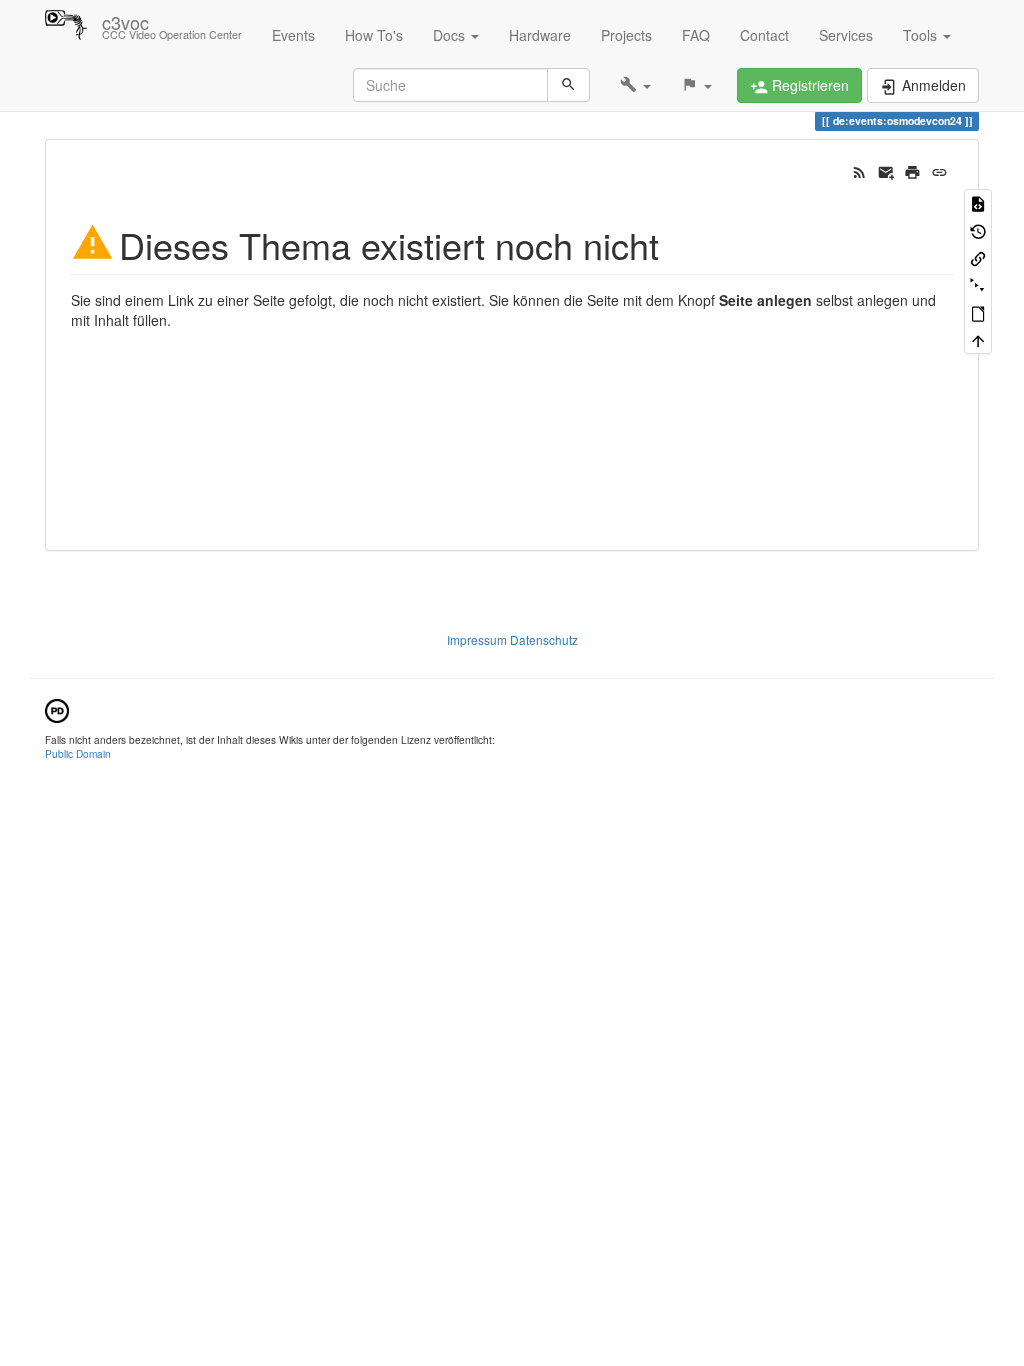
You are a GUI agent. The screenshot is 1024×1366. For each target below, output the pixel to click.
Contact (764, 35)
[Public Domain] (57, 708)
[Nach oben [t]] (978, 339)
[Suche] (568, 85)
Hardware (540, 35)
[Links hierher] (978, 257)
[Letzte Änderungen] (859, 170)
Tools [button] (922, 35)
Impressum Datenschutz (512, 639)
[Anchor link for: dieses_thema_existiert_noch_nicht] (677, 243)
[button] (635, 85)
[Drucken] (912, 170)
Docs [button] (451, 35)
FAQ (696, 35)
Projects (626, 35)
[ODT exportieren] (978, 312)
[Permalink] (939, 170)
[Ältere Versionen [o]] (978, 229)
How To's (374, 35)
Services (846, 35)
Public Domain (78, 753)
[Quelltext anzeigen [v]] (978, 202)
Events (293, 35)
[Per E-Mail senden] (886, 170)
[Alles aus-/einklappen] (978, 284)
